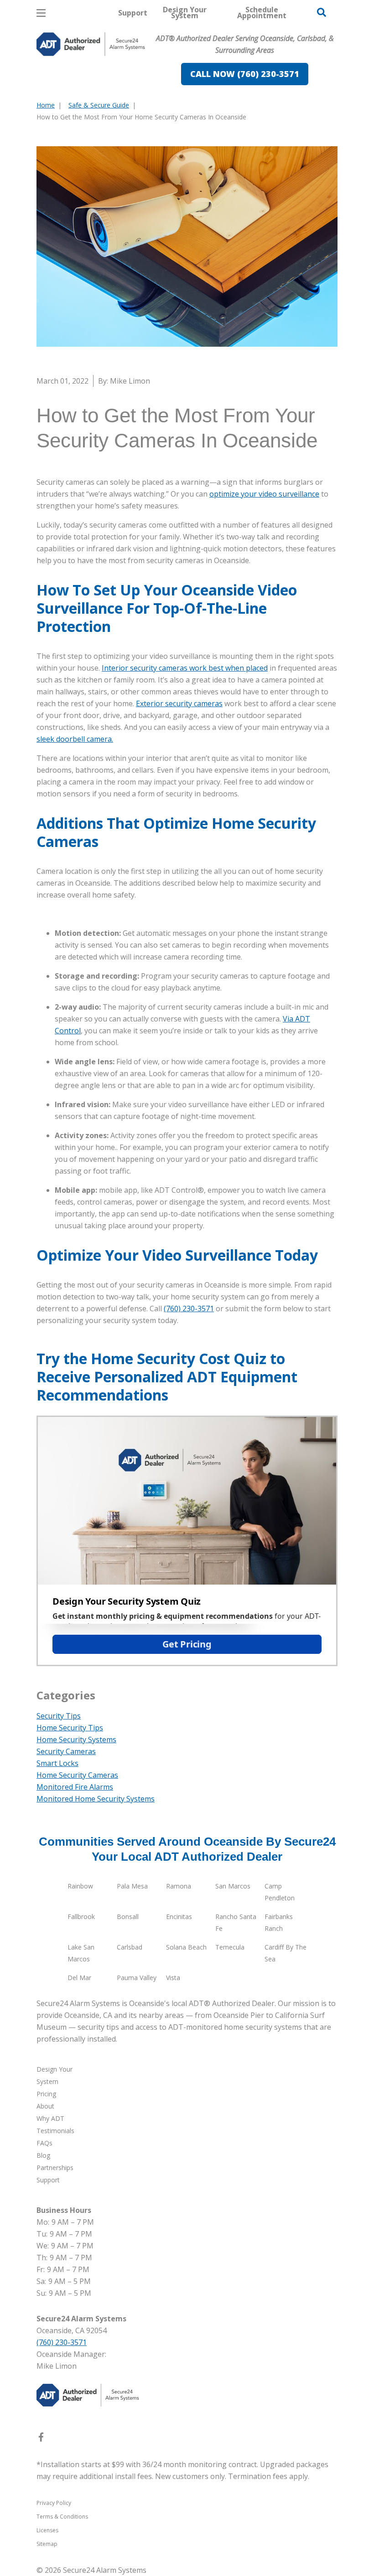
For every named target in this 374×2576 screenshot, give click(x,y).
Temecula (230, 1947)
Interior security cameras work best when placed (185, 668)
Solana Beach (186, 1947)
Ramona (179, 1886)
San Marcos (233, 1886)
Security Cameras (66, 1751)
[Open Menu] (41, 13)
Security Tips (59, 1716)
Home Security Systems (76, 1740)
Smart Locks (57, 1763)
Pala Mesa (132, 1886)
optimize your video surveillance (264, 494)
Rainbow (80, 1886)
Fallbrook (81, 1917)
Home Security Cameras (77, 1775)
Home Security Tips (70, 1728)
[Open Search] (322, 12)
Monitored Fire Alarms (75, 1787)
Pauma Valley (137, 1978)
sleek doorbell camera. (75, 739)
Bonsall (128, 1917)
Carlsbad (130, 1947)
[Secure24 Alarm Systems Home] (91, 44)
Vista (173, 1978)
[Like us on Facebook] (41, 2439)
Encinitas (179, 1917)
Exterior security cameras (179, 703)
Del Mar (79, 1978)
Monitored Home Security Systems (96, 1799)
